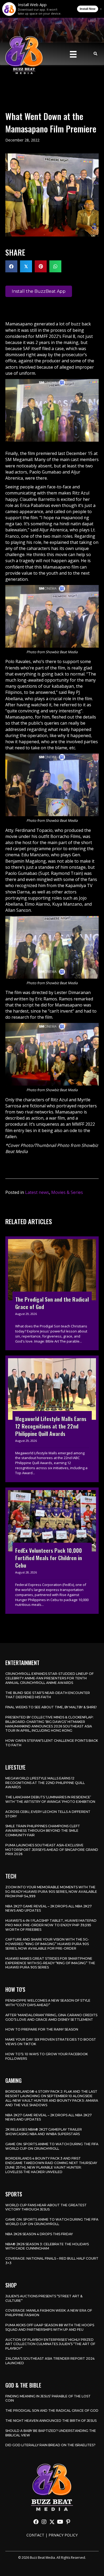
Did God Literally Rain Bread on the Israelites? (50, 2445)
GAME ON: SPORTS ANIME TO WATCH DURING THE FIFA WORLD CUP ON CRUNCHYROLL (52, 2146)
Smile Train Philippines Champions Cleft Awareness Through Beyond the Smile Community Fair (43, 1831)
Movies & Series (67, 1192)
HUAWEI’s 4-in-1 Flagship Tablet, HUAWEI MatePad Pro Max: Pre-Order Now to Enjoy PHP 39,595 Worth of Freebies (51, 1925)
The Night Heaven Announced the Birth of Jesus (51, 2421)
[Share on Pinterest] (41, 266)
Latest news (37, 1192)
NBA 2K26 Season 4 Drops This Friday (39, 2234)
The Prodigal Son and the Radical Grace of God (52, 2411)
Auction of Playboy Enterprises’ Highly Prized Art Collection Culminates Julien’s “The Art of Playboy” (50, 2344)
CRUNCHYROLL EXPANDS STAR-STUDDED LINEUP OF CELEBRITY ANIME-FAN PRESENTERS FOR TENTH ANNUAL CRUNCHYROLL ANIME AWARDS (49, 1678)
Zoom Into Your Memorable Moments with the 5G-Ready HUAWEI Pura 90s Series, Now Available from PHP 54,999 (51, 1892)
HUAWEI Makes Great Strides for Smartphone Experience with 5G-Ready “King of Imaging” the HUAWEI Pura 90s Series (50, 1963)
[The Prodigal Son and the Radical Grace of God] (52, 1293)
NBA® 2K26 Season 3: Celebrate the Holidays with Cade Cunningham (47, 2246)
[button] (36, 2522)
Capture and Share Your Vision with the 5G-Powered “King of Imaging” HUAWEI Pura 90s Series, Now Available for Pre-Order (47, 1944)
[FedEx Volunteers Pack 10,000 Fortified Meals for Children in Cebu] (52, 1551)
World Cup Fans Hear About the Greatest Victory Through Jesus (46, 2207)
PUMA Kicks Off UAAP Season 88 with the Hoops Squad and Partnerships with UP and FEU (50, 2327)
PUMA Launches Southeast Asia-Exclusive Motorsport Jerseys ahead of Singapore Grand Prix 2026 (52, 1850)
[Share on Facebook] (11, 266)
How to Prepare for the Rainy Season (42, 2029)
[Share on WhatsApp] (55, 266)
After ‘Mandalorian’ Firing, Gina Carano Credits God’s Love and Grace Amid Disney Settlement (51, 2017)
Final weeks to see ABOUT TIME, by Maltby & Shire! (51, 1707)
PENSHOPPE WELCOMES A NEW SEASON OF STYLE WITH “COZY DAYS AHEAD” (48, 2003)
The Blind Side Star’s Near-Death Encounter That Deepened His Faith (48, 1695)
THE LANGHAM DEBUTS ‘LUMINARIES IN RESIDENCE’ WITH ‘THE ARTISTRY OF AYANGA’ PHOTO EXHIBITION (50, 1799)
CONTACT (35, 2535)
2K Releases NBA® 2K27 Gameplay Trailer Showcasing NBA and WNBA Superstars (44, 2132)
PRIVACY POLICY (63, 2535)
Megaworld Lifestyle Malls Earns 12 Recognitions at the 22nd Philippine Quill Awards (45, 1783)
